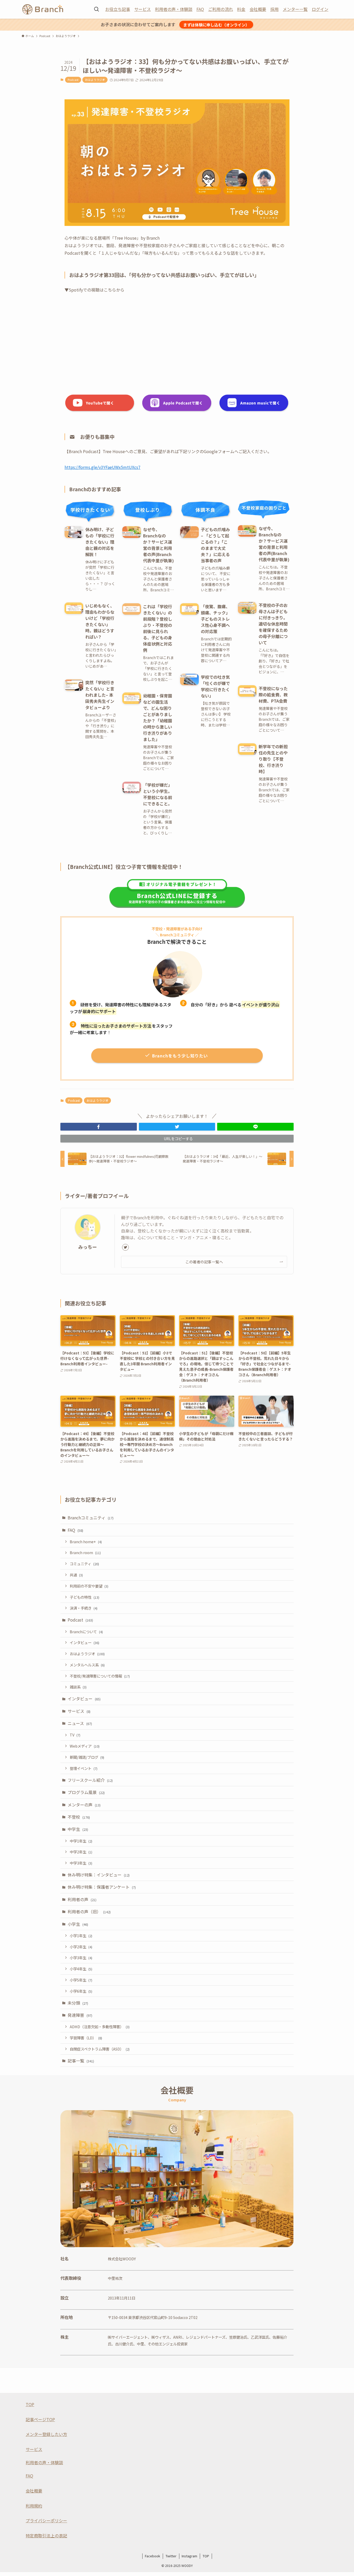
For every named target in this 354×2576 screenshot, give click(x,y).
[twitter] (125, 1247)
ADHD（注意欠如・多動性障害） (100, 2027)
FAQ (200, 9)
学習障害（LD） (86, 2038)
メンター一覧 (295, 9)
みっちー (88, 1247)
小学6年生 (81, 1991)
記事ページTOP (40, 2419)
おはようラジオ (95, 80)
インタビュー (84, 1642)
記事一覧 (81, 2061)
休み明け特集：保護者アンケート (102, 1887)
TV (75, 1735)
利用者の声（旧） (89, 1912)
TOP (30, 2404)
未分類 (78, 2003)
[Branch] (43, 9)
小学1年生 (81, 1936)
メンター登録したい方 (46, 2434)
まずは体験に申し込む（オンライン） (216, 25)
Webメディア (85, 1746)
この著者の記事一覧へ (204, 1262)
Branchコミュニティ (91, 1518)
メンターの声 (84, 1805)
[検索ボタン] (96, 9)
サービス (143, 9)
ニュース (80, 1723)
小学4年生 (81, 1969)
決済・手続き (84, 1608)
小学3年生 (81, 1958)
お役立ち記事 (118, 9)
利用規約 (34, 2506)
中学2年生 (81, 1852)
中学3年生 (81, 1863)
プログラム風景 (86, 1792)
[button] (99, 1127)
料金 (241, 9)
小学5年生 (81, 1980)
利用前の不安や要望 (89, 1586)
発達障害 (80, 2015)
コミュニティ (84, 1564)
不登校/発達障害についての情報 (100, 1676)
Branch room (85, 1552)
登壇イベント (84, 1768)
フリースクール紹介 (90, 1780)
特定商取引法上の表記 (46, 2536)
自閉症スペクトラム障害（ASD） (100, 2049)
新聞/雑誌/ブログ (87, 1757)
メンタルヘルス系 (87, 1665)
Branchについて (86, 1632)
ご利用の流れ (221, 9)
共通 (76, 1575)
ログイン (320, 9)
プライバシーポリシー (46, 2520)
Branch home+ (86, 1542)
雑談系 (78, 1687)
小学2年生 (81, 1947)
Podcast (73, 80)
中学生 (78, 1829)
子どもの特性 (84, 1597)
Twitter (171, 2556)
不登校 (79, 1817)
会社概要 (258, 9)
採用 (274, 9)
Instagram (189, 2556)
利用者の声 (82, 1899)
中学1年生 (81, 1841)
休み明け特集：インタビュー (99, 1875)
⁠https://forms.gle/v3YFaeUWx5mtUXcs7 (102, 467)
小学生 (78, 1924)
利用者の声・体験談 (174, 9)
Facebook (153, 2556)
